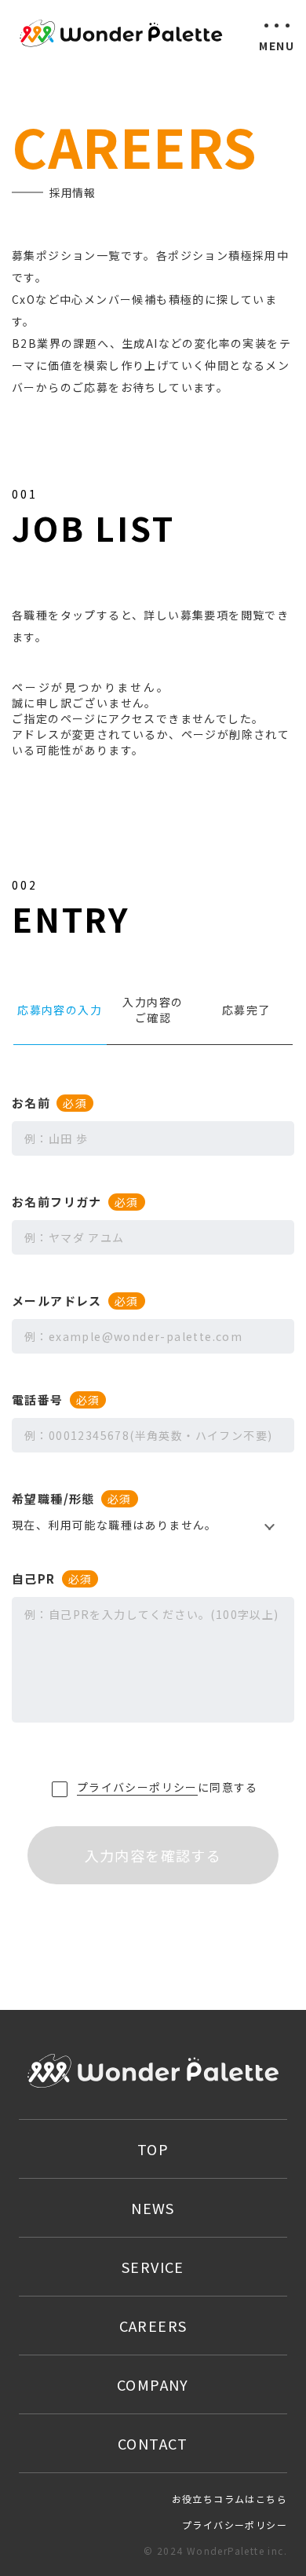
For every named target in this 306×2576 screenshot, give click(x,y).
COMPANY (153, 2384)
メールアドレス (75, 1301)
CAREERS (153, 2326)
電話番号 (56, 1399)
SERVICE (153, 2267)
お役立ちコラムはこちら (229, 2499)
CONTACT (153, 2443)
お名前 (49, 1103)
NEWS (153, 2208)
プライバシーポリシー (137, 1787)
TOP (153, 2149)
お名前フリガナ (75, 1202)
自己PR (52, 1578)
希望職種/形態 (72, 1498)
